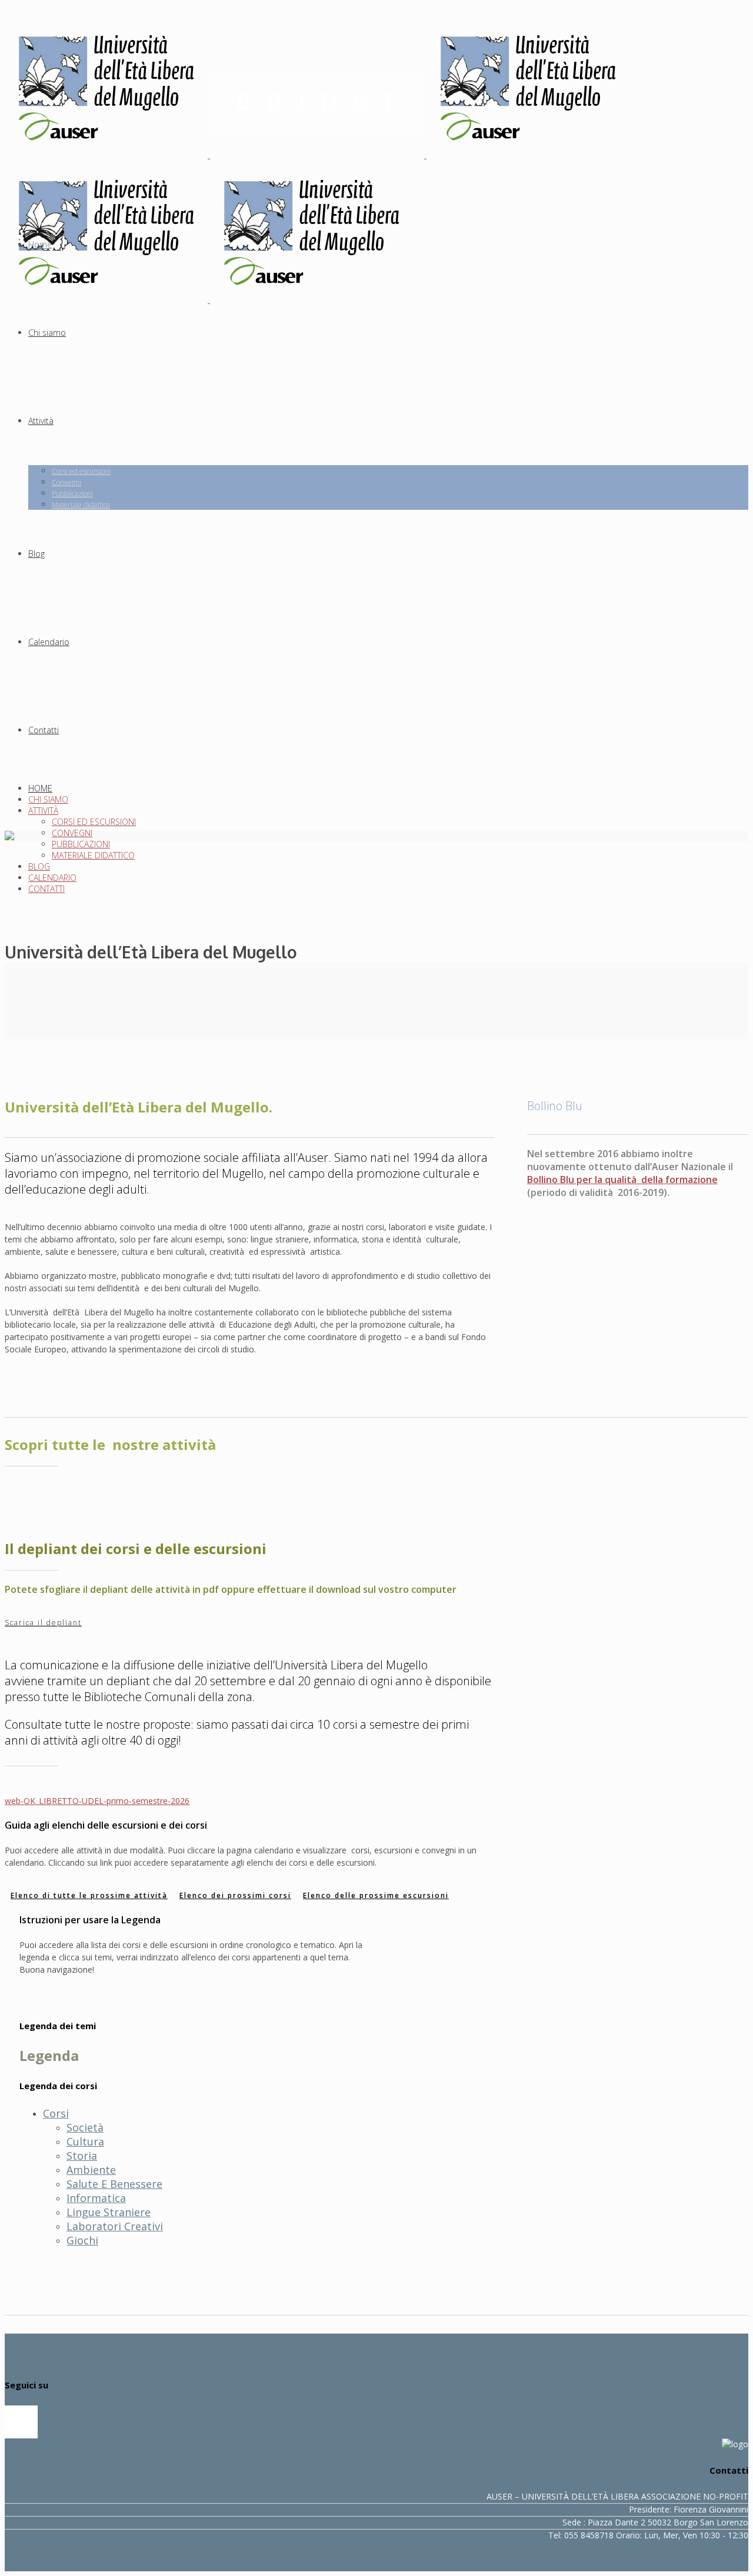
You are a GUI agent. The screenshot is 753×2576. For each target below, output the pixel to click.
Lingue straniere (109, 2212)
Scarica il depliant (43, 1623)
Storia (82, 2156)
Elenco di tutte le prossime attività (89, 1895)
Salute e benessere (114, 2184)
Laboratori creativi (115, 2226)
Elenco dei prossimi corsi (235, 1895)
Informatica (96, 2198)
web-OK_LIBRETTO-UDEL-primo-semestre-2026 (97, 1801)
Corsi (56, 2113)
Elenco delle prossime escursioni (376, 1895)
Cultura (85, 2141)
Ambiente (91, 2170)
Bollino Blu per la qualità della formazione (622, 1180)
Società (85, 2127)
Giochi (82, 2240)
